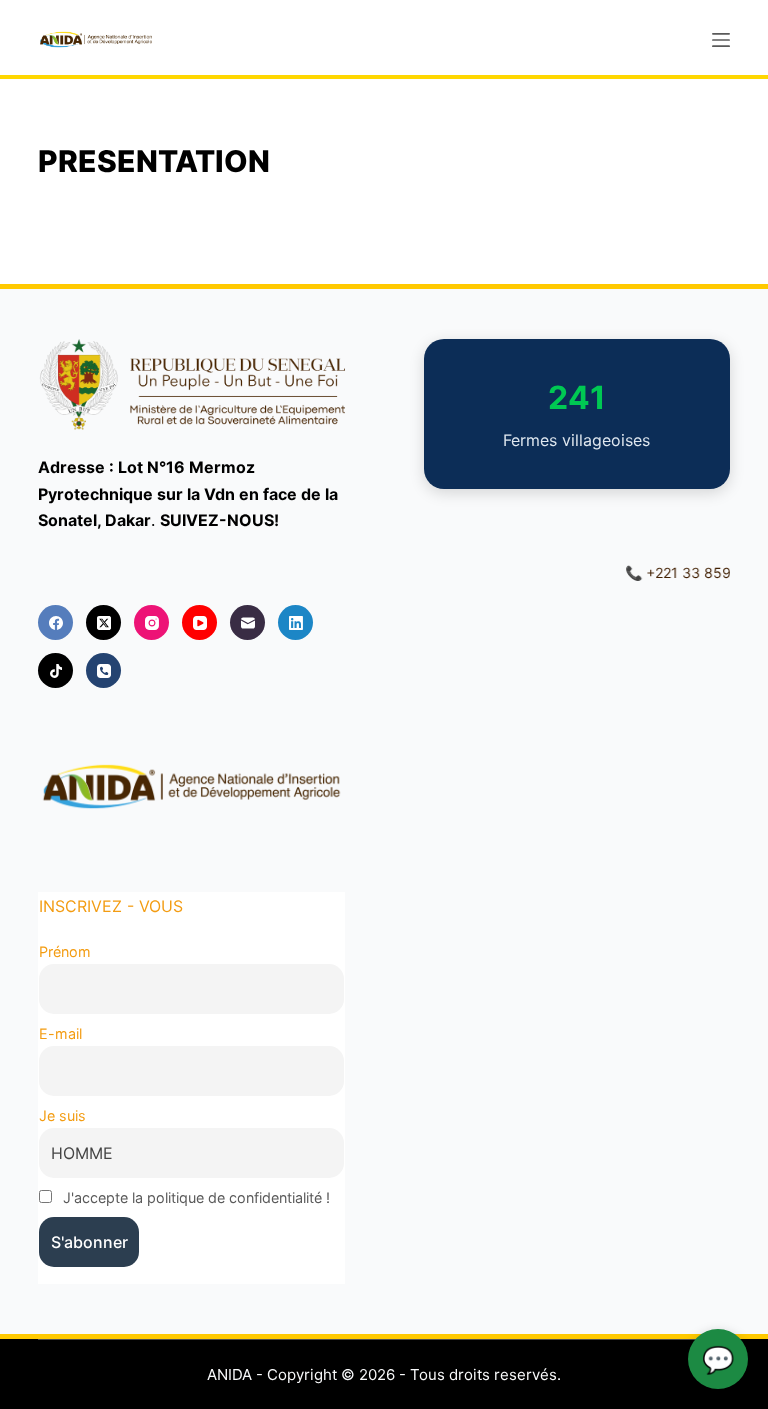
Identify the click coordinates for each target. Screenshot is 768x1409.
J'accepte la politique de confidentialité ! (196, 1197)
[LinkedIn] (295, 622)
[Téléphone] (103, 670)
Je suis (62, 1115)
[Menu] (721, 40)
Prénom (65, 951)
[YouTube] (199, 622)
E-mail (60, 1033)
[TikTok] (55, 670)
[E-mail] (247, 622)
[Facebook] (55, 622)
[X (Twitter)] (103, 622)
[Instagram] (151, 622)
